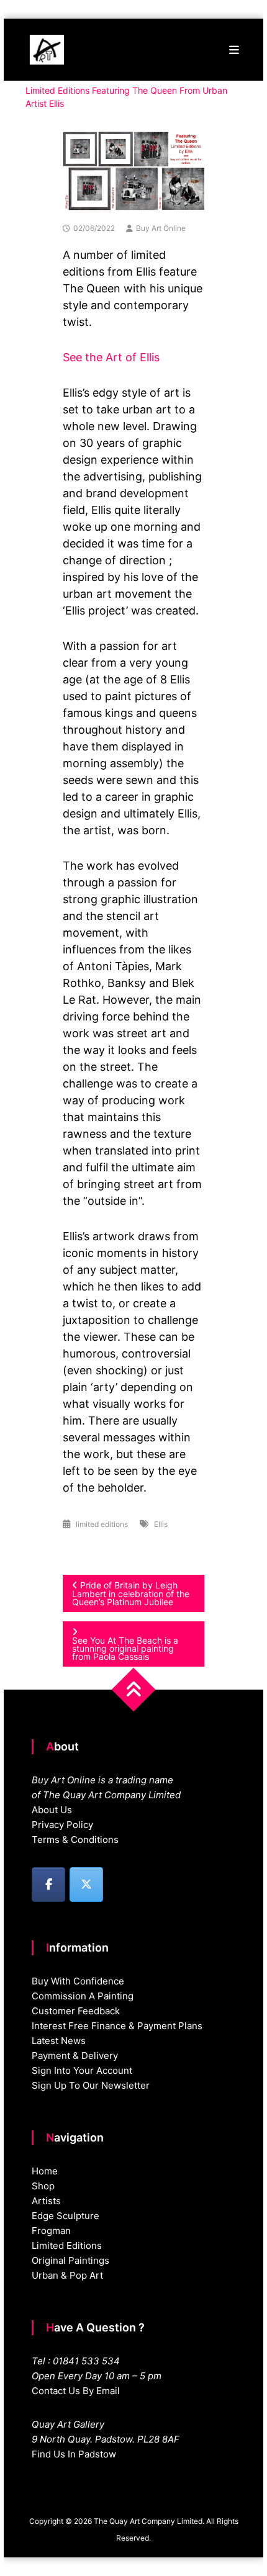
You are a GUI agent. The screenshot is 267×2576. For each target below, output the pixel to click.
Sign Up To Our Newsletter (91, 2085)
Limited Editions (67, 2245)
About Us (52, 1810)
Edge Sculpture (66, 2216)
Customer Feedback (76, 2011)
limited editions (102, 1524)
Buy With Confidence (78, 1981)
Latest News (59, 2041)
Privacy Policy (62, 1825)
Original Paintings (70, 2260)
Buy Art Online (161, 228)
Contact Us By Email (76, 2391)
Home (45, 2171)
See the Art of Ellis (111, 357)
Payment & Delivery (75, 2056)
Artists (46, 2201)
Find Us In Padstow (74, 2454)
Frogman (51, 2231)
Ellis (161, 1524)
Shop (43, 2186)
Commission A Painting (83, 1996)
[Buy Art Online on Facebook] (48, 1885)
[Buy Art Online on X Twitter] (86, 1885)
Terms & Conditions (75, 1840)
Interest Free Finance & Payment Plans (117, 2026)
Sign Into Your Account (82, 2070)
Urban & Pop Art (67, 2275)
